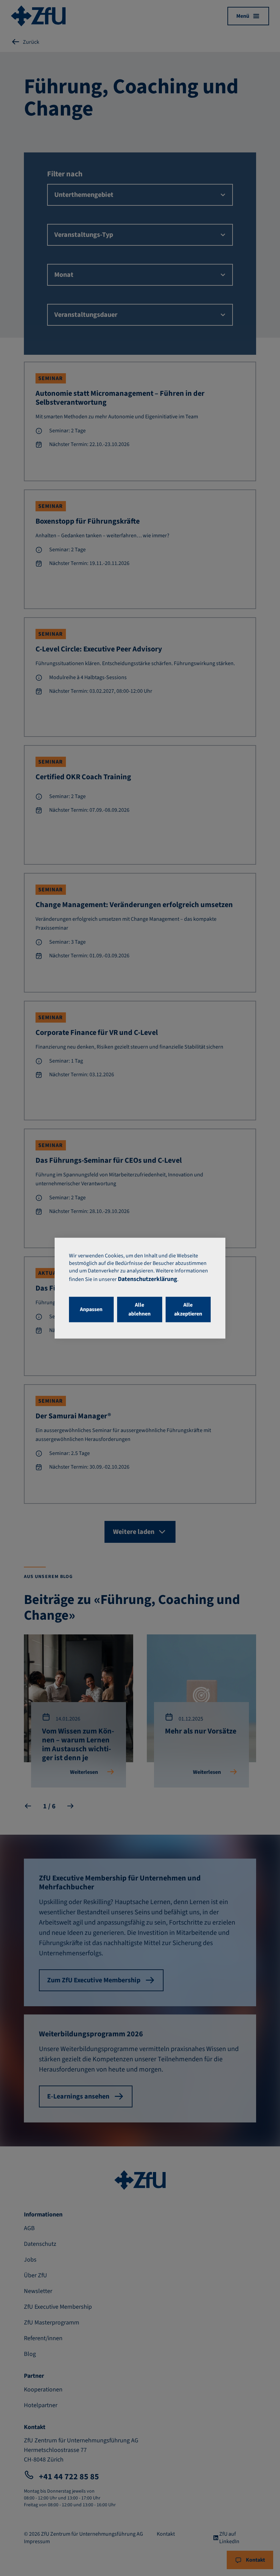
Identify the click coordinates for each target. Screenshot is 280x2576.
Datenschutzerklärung (148, 1279)
